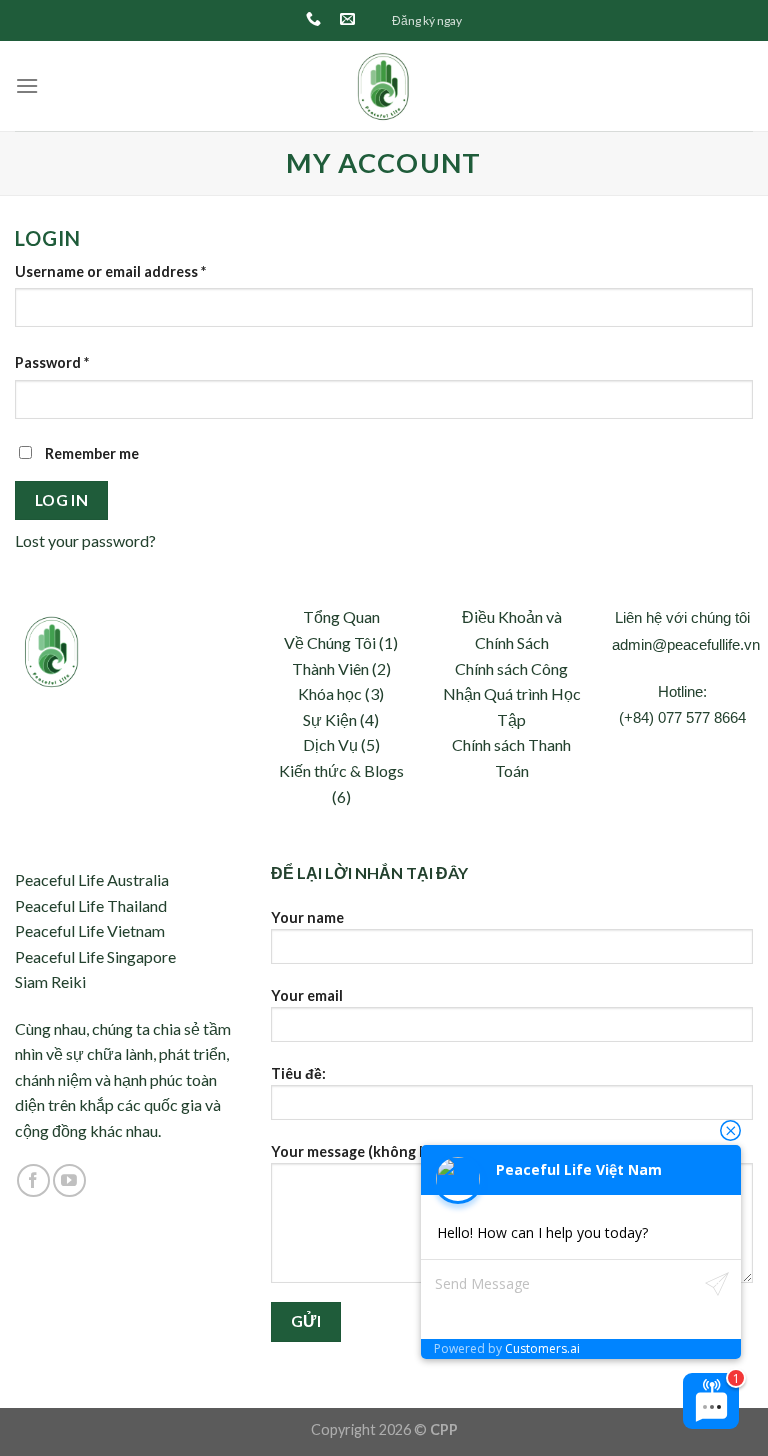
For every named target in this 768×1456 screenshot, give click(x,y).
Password (52, 362)
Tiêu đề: (298, 1073)
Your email (307, 995)
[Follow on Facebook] (33, 1180)
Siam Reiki (50, 981)
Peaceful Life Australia (92, 879)
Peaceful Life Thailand (91, 905)
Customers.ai (542, 1348)
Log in (62, 500)
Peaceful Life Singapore (95, 956)
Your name (307, 917)
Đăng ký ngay (427, 20)
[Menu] (27, 85)
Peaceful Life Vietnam (90, 930)
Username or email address (110, 271)
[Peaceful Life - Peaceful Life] (384, 86)
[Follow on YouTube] (69, 1180)
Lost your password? (85, 540)
